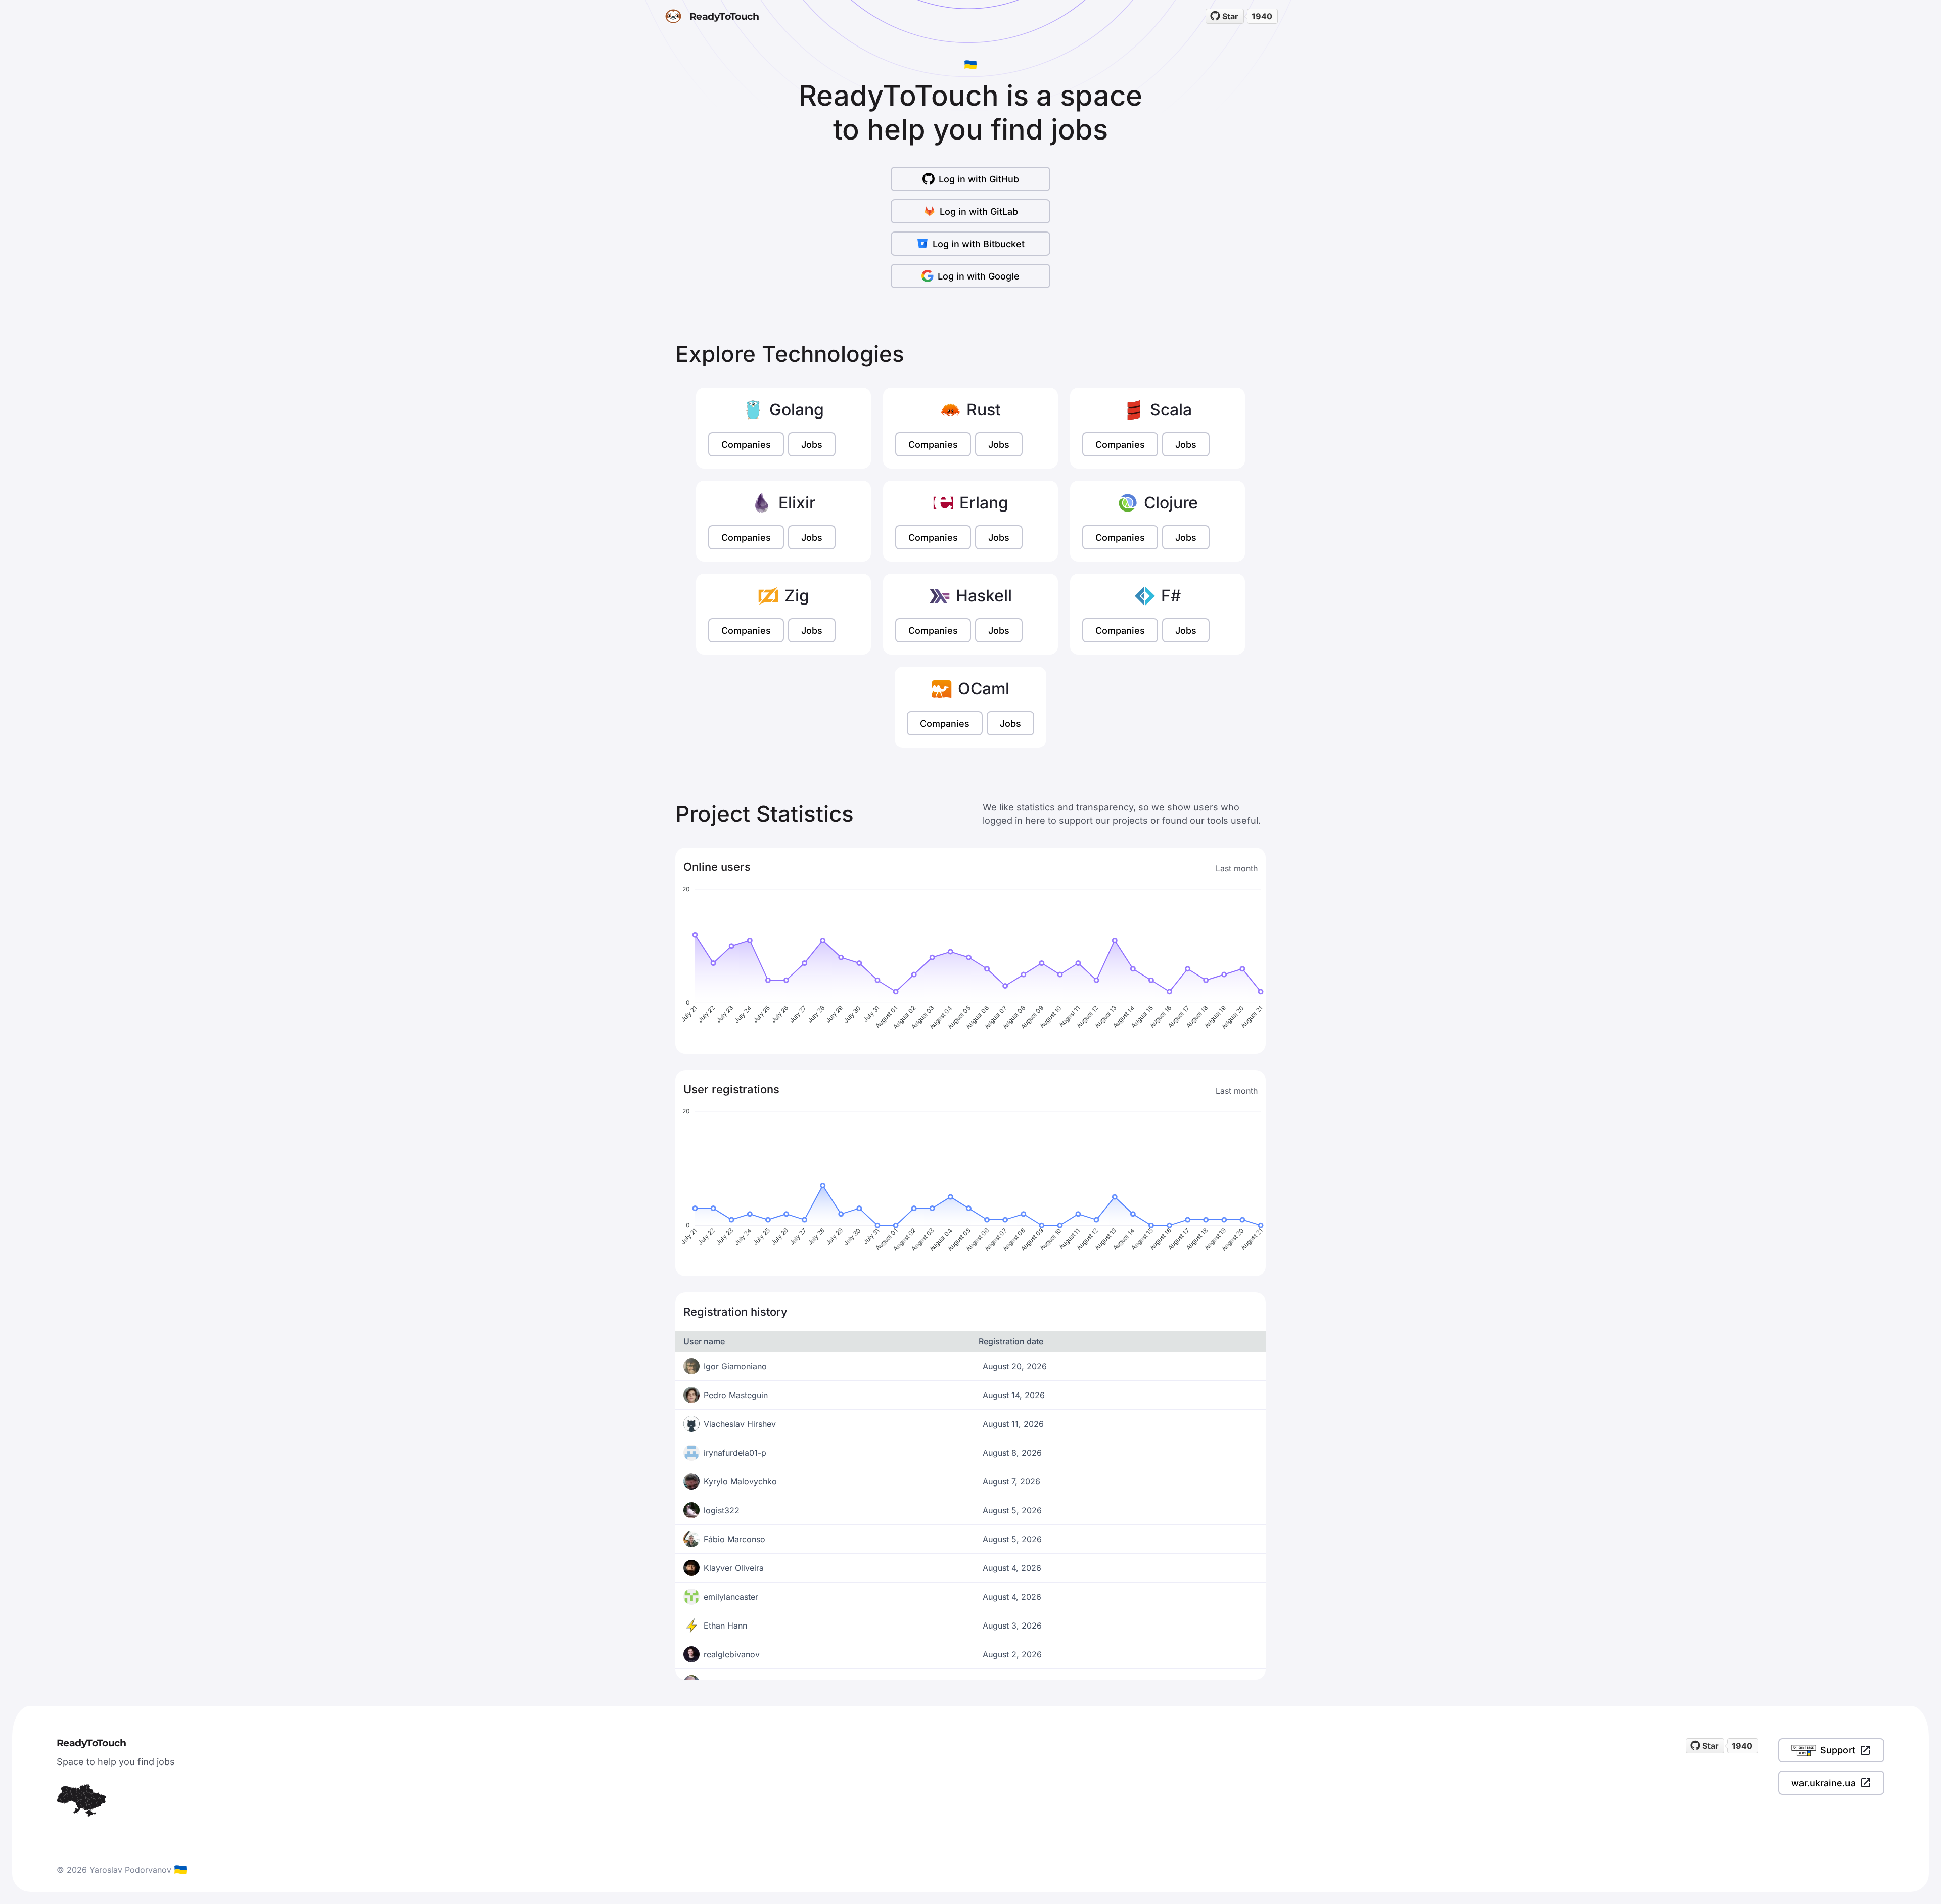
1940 (1262, 16)
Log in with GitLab (979, 212)
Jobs (812, 445)
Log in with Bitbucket (979, 244)
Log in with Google (979, 276)
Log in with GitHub (979, 179)
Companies (746, 445)
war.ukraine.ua (1823, 1783)
